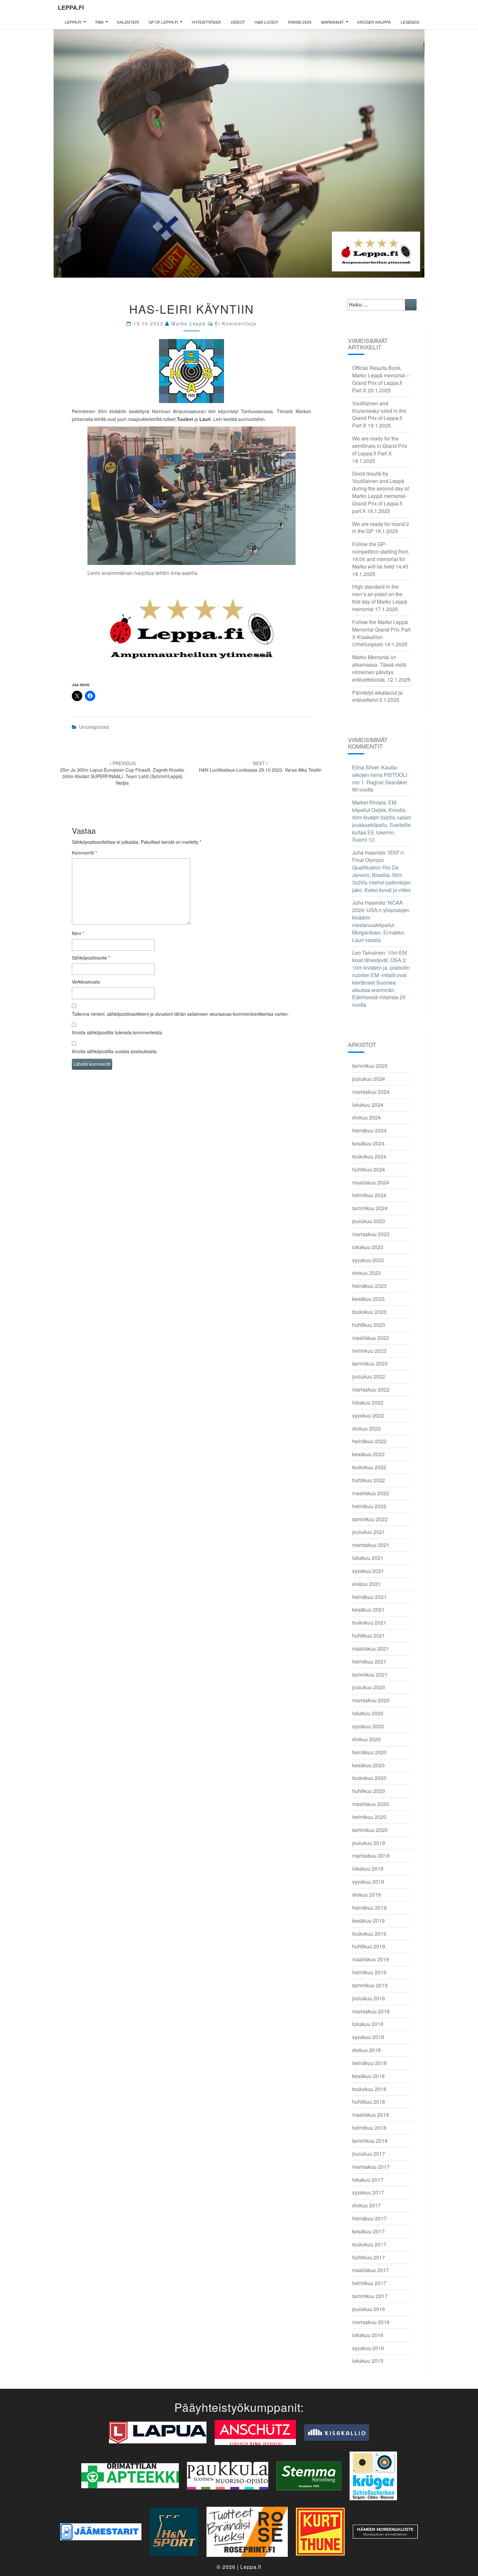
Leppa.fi (71, 7)
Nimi (78, 933)
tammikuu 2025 (370, 1066)
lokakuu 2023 (368, 1247)
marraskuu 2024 (371, 1092)
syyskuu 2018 (368, 2037)
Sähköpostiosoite (91, 958)
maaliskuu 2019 (371, 1959)
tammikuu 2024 (370, 1208)
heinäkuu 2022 (369, 1441)
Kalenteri (128, 22)
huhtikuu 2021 (369, 1635)
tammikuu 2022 (370, 1519)
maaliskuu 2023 (371, 1338)
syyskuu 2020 (368, 1726)
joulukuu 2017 (369, 2154)
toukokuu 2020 (369, 1778)
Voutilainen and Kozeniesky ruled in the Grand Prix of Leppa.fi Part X (379, 414)
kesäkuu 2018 (368, 2076)
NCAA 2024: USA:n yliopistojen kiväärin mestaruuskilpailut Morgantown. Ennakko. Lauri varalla (381, 921)
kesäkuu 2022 (368, 1454)
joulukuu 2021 (369, 1532)
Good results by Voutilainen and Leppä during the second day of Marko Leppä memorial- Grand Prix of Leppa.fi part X (380, 492)
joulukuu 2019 (369, 1843)
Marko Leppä (189, 323)
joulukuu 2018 (369, 1998)
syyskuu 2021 (368, 1571)
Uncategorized (94, 727)
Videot (238, 22)
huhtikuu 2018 (369, 2102)
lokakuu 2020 (368, 1713)
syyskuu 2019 (368, 1882)
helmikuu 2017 (369, 2283)
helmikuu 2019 (369, 1972)
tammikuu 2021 (370, 1674)
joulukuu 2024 (369, 1079)
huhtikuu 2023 (369, 1325)
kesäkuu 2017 (368, 2231)
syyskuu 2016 (368, 2348)
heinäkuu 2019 (369, 1908)
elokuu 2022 (366, 1428)
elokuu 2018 (366, 2050)
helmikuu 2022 (369, 1506)
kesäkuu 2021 (368, 1609)
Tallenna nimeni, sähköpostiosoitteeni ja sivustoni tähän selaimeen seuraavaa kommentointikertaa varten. (180, 1014)
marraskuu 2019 (371, 1856)
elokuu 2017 (366, 2205)
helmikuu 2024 (369, 1195)
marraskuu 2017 (371, 2167)
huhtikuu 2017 (369, 2257)
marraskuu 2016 (371, 2322)
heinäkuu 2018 (369, 2063)
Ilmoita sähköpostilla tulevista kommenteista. (118, 1032)
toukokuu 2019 (369, 1934)
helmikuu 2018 (369, 2128)
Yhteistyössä (206, 22)
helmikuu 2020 (369, 1817)
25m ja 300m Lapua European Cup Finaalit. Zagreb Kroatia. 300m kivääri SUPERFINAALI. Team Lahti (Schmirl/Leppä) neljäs (123, 773)
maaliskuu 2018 (371, 2115)
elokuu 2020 (366, 1739)
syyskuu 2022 (368, 1415)
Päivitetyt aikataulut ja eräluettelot (377, 696)
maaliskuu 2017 (371, 2270)
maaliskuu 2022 (371, 1493)
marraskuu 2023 (371, 1234)
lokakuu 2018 (368, 2024)
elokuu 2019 (366, 1895)
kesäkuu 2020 (368, 1765)
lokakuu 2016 (368, 2335)
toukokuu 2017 (369, 2244)
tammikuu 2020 (370, 1830)
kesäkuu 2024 (368, 1143)
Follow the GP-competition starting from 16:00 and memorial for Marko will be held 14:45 (380, 555)
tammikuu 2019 (370, 1985)
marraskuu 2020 (371, 1700)
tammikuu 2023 (370, 1363)
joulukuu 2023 (369, 1221)
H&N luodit (266, 22)
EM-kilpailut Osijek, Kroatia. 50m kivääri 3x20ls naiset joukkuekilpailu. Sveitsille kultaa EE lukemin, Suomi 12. (381, 821)
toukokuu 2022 (369, 1467)
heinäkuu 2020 (369, 1752)
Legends (410, 22)
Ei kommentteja (236, 323)
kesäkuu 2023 (368, 1299)
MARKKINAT (332, 22)
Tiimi (99, 22)
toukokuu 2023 (369, 1312)
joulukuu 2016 (369, 2309)
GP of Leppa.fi (163, 22)
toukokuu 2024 (369, 1156)
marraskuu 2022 (371, 1389)
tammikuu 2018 (370, 2141)
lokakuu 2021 (368, 1558)
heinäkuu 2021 (369, 1597)
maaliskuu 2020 (371, 1804)
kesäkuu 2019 (368, 1921)
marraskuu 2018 (371, 2011)
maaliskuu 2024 (371, 1182)
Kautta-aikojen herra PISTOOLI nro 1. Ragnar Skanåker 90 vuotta (380, 778)
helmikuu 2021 (369, 1661)
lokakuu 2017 (368, 2180)
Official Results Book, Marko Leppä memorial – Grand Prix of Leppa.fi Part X (381, 379)
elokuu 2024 (366, 1117)
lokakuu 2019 (368, 1869)
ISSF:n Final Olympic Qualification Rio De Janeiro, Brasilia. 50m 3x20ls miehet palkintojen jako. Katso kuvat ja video (382, 871)
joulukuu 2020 (369, 1687)
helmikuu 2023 (369, 1351)
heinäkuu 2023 (369, 1286)
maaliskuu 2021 (371, 1648)
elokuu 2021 (366, 1584)
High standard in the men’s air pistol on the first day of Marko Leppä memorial (380, 598)
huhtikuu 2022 (369, 1480)
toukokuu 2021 (369, 1622)
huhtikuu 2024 (369, 1169)
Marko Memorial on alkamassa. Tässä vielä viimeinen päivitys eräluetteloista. (379, 668)
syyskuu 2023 (368, 1260)
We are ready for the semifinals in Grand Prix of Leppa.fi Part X (380, 446)
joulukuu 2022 (369, 1376)
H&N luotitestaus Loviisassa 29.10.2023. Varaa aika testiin (260, 766)
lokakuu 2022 (368, 1402)
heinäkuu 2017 (369, 2218)
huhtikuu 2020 (369, 1791)
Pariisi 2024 (300, 22)
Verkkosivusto (86, 982)
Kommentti (84, 853)
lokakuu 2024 (368, 1105)
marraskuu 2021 (371, 1545)
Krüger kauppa (374, 22)
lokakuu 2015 (368, 2361)
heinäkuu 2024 (369, 1130)
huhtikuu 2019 (369, 1946)
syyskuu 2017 (368, 2192)
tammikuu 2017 (370, 2296)
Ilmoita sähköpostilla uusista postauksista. (115, 1051)
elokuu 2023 (366, 1273)
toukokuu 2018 (369, 2089)
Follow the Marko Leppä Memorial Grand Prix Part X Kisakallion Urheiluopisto (381, 633)
